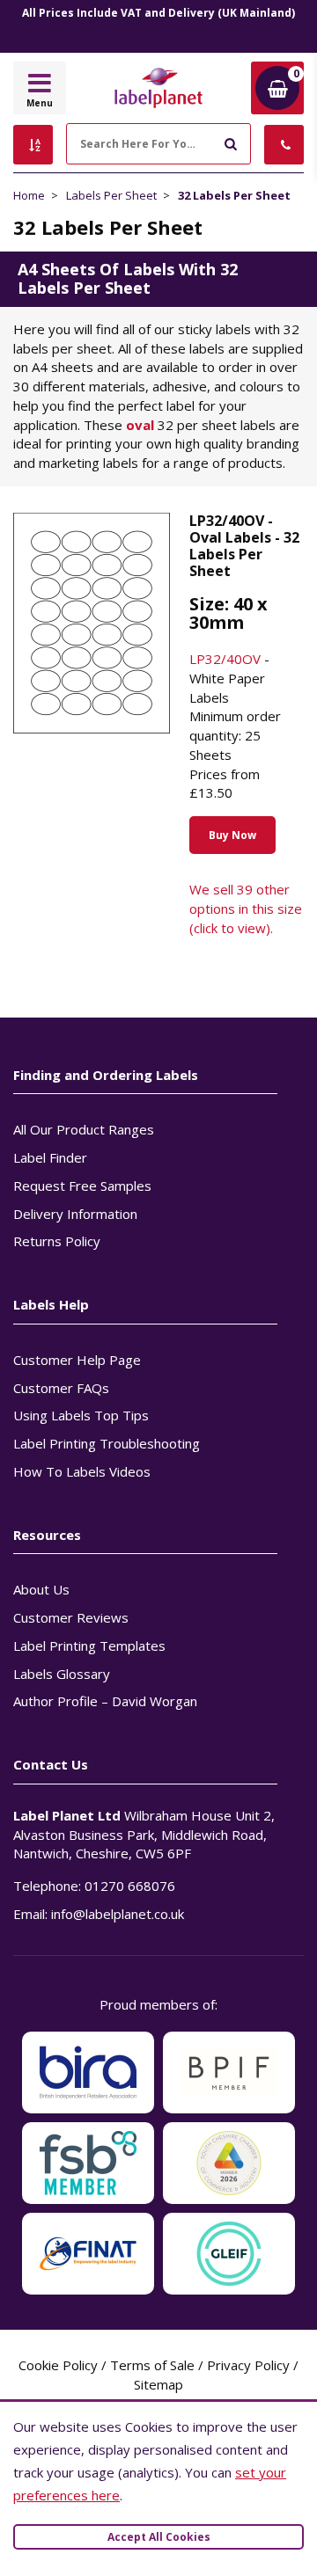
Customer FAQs (61, 1388)
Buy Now (232, 835)
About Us (41, 1589)
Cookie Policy (58, 2365)
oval (140, 425)
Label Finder (50, 1157)
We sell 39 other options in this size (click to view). (246, 909)
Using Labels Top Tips (81, 1415)
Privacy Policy (248, 2365)
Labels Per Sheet (111, 195)
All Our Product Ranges (84, 1129)
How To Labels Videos (82, 1471)
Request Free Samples (82, 1186)
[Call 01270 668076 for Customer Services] (284, 145)
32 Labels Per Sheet (234, 195)
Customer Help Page (77, 1360)
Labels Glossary (62, 1674)
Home (29, 195)
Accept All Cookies (159, 2537)
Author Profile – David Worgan (105, 1701)
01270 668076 (130, 1886)
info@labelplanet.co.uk (118, 1914)
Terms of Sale (152, 2365)
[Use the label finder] (33, 145)
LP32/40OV (225, 659)
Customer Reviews (71, 1617)
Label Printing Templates (89, 1646)
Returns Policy (57, 1241)
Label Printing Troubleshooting (107, 1443)
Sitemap (158, 2384)
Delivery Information (75, 1214)
